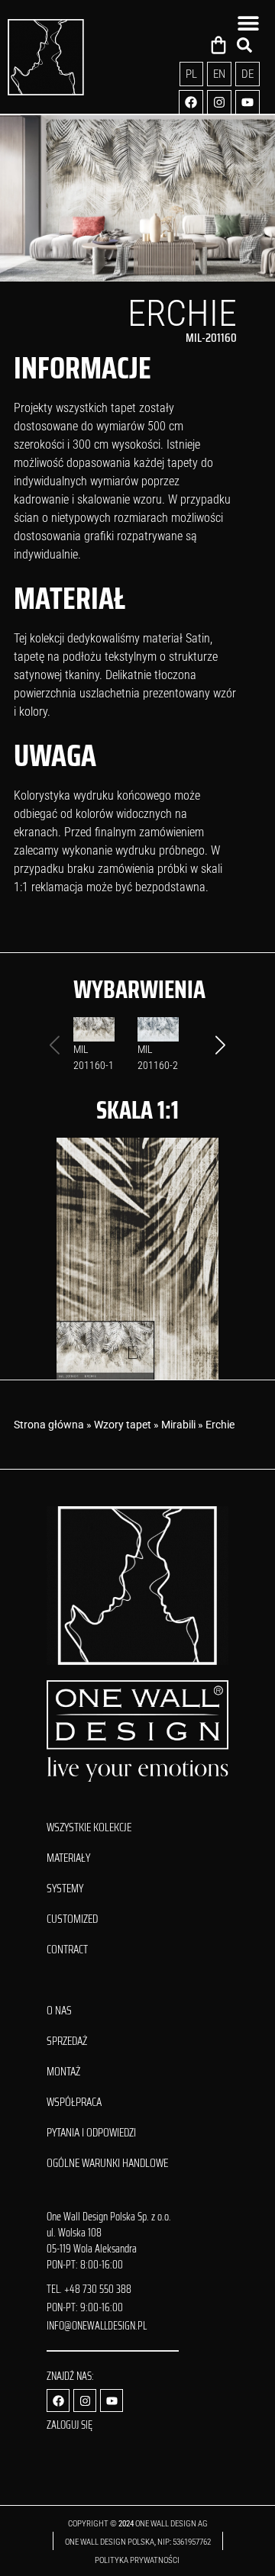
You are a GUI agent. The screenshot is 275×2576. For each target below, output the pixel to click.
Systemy (65, 1889)
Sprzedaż (67, 2041)
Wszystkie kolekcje (89, 1827)
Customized (72, 1919)
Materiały (68, 1858)
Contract (67, 1950)
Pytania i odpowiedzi (91, 2133)
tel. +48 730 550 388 (89, 2289)
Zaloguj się (70, 2425)
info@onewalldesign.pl (97, 2326)
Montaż (63, 2072)
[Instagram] (219, 102)
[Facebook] (191, 102)
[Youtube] (247, 102)
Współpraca (74, 2102)
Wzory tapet (123, 1425)
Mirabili (178, 1425)
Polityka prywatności (138, 2560)
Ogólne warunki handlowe (107, 2163)
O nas (59, 2011)
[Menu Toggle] (248, 23)
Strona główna (49, 1425)
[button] (220, 1045)
